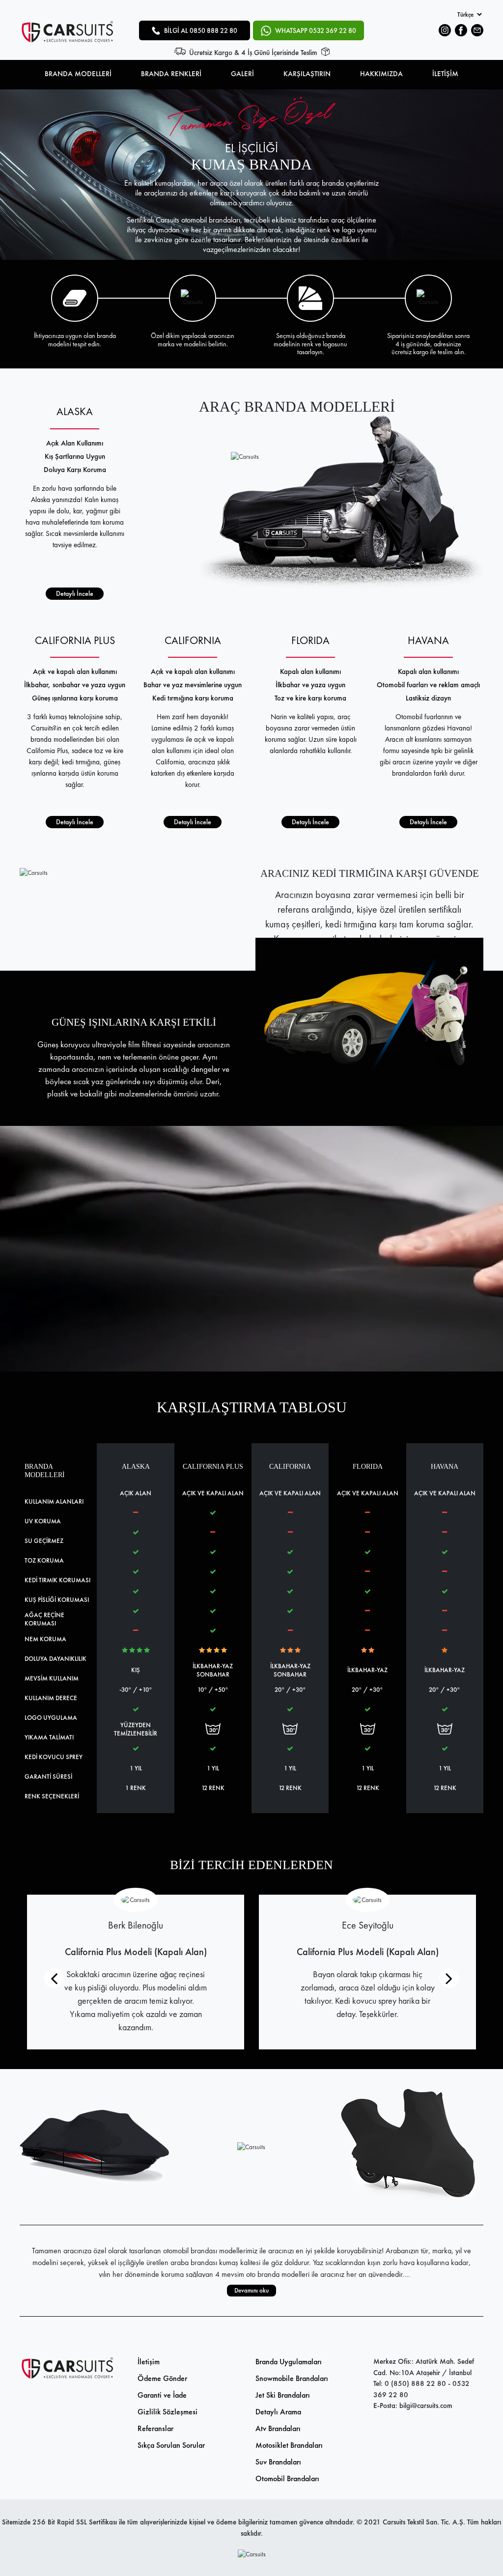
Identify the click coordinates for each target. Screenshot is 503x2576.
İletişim (149, 2362)
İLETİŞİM (445, 74)
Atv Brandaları (278, 2428)
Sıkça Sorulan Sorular (171, 2445)
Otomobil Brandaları (287, 2478)
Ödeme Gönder (162, 2378)
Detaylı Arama (278, 2412)
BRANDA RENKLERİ (171, 74)
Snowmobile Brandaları (292, 2378)
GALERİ (242, 74)
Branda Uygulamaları (289, 2362)
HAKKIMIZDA (381, 74)
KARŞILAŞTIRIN (307, 74)
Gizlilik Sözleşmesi (168, 2412)
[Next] (449, 1978)
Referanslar (155, 2428)
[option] (251, 175)
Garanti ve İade (162, 2395)
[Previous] (54, 1978)
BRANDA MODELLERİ (78, 74)
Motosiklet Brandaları (289, 2445)
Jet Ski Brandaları (283, 2395)
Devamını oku (251, 2290)
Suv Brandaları (278, 2462)
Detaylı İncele (75, 593)
